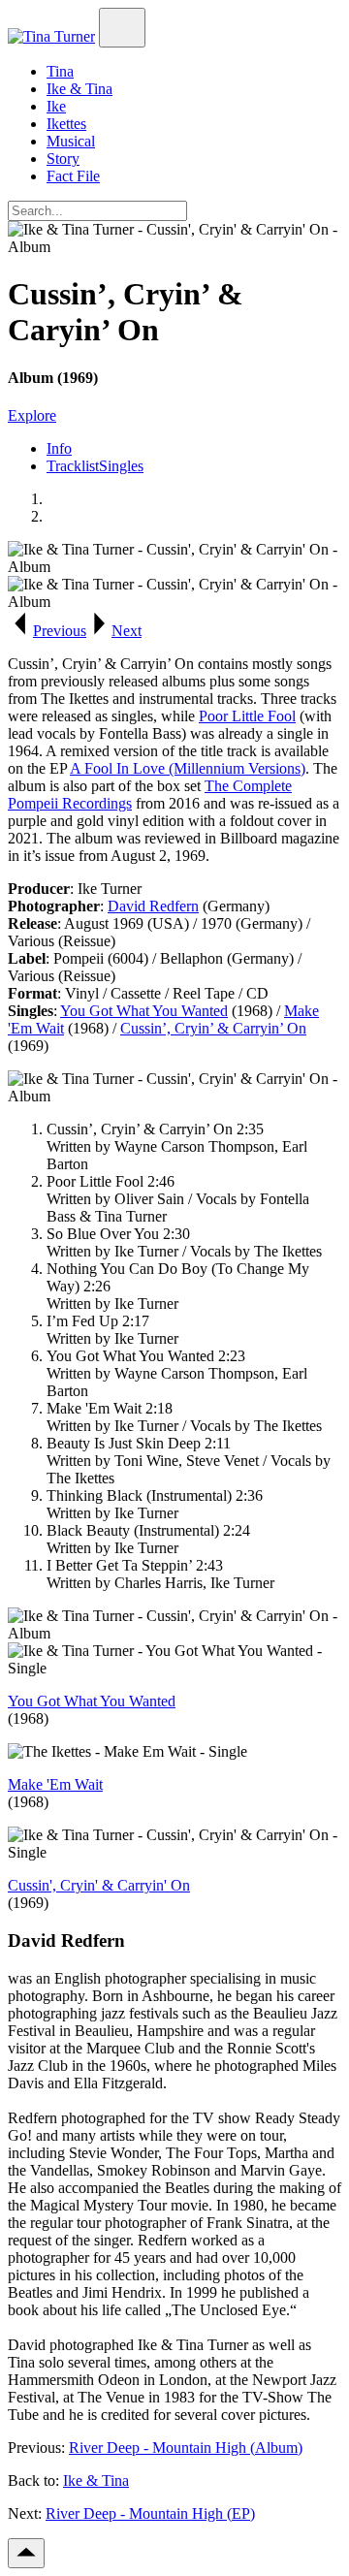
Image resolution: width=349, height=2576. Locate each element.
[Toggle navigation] (122, 28)
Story (63, 159)
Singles (121, 466)
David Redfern (153, 906)
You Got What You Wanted (144, 1011)
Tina (60, 71)
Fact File (73, 176)
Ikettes (66, 124)
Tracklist (73, 466)
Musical (71, 141)
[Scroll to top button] (26, 2553)
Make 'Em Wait (55, 1784)
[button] (47, 631)
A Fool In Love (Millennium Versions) (188, 768)
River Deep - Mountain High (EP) (150, 2513)
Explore (32, 415)
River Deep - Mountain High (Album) (186, 2448)
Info (59, 448)
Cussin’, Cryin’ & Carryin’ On (213, 1028)
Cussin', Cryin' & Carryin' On (99, 1885)
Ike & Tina (79, 89)
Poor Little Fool (247, 716)
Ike (56, 106)
